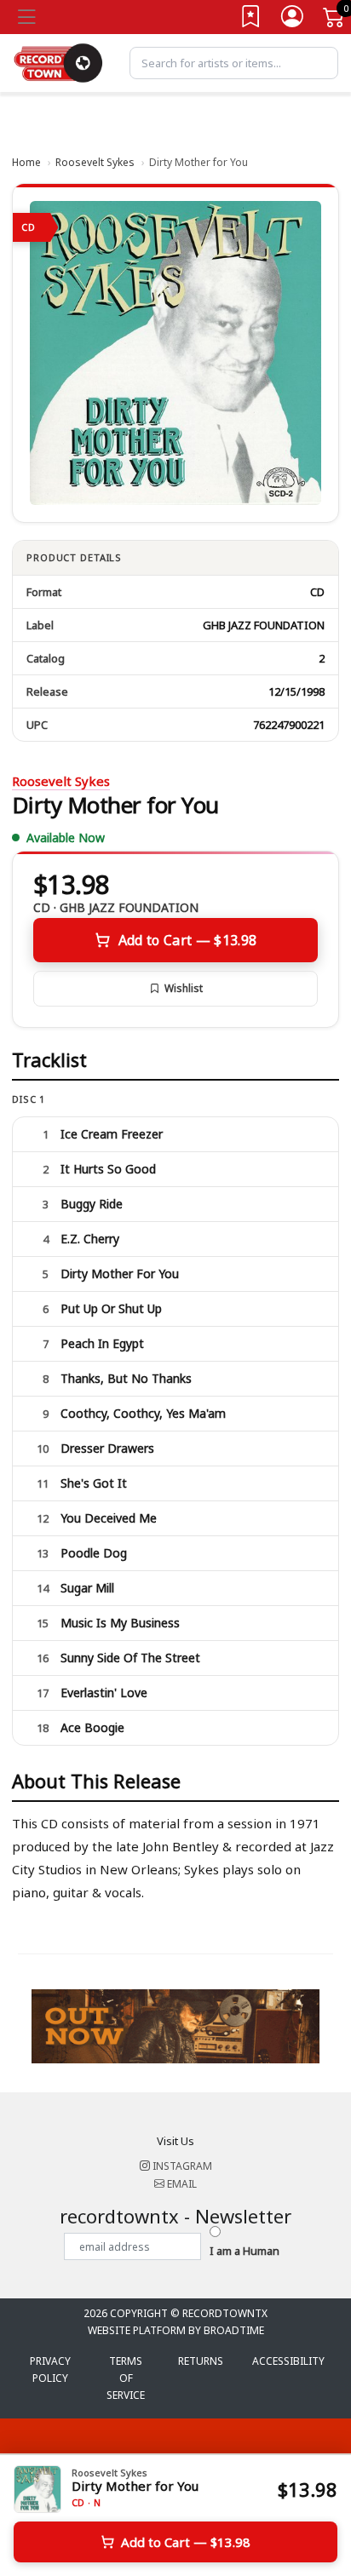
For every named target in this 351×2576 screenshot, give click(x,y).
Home (26, 162)
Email (181, 2184)
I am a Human (245, 2251)
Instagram (181, 2166)
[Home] (58, 61)
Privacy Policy (50, 2369)
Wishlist (184, 988)
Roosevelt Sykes (95, 162)
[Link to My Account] (293, 20)
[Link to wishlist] (251, 20)
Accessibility (288, 2361)
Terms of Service (126, 2378)
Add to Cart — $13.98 (187, 940)
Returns (201, 2361)
